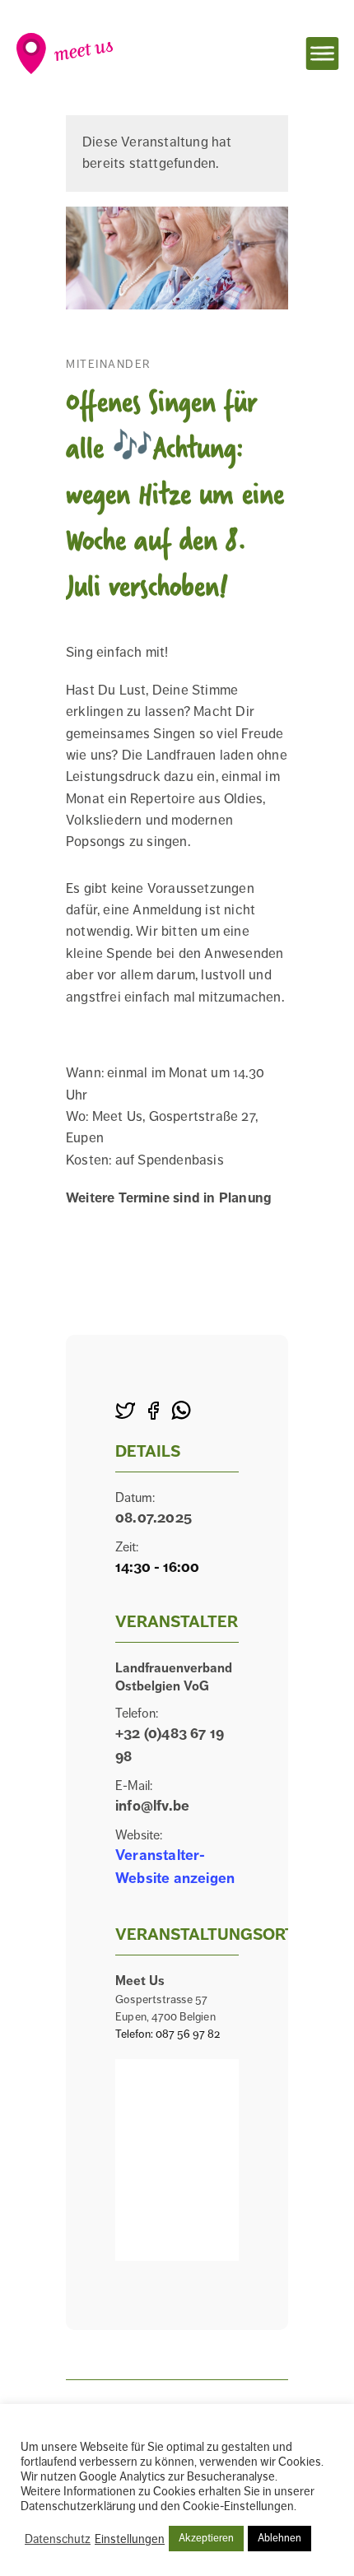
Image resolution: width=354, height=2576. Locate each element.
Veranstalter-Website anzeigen (175, 1867)
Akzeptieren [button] (206, 2538)
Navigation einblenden (322, 53)
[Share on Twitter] (125, 1412)
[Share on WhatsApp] (181, 1412)
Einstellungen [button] (130, 2539)
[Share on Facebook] (153, 1412)
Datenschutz (58, 2539)
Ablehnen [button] (279, 2538)
